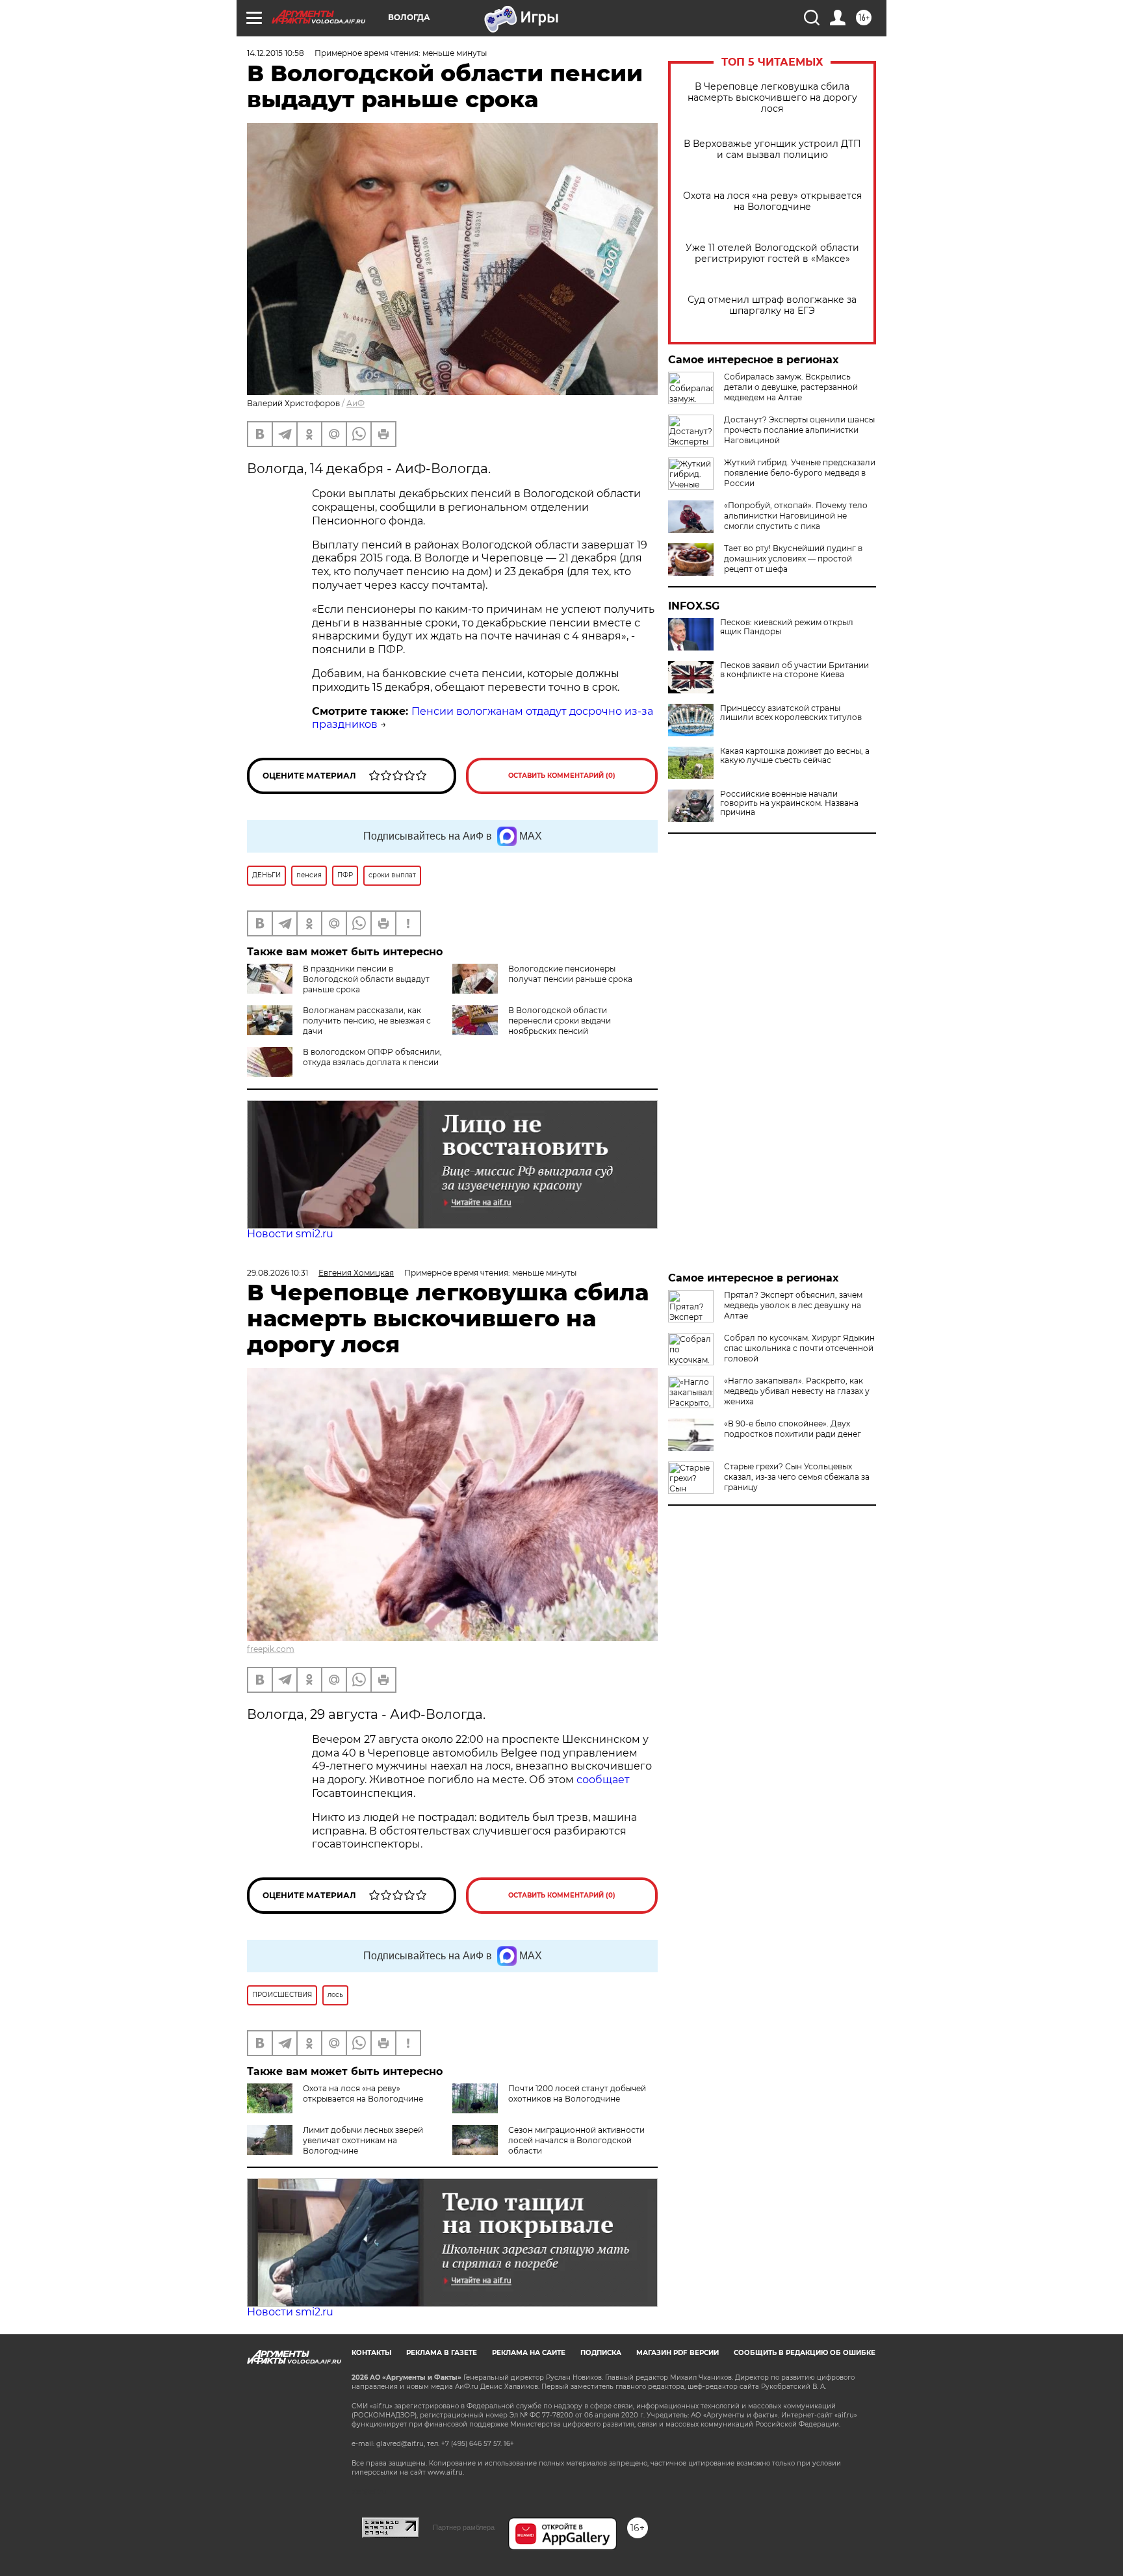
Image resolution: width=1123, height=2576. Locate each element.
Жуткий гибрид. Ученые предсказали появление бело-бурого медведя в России (800, 473)
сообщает (603, 1780)
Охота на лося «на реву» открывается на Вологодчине (772, 201)
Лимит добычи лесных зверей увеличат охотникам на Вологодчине (363, 2140)
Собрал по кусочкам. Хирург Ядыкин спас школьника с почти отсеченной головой (799, 1348)
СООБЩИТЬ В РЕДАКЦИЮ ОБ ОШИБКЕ (805, 2353)
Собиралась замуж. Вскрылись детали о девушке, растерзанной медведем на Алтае (791, 387)
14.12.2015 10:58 (276, 53)
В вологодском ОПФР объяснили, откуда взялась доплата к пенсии (372, 1057)
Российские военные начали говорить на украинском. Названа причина (789, 803)
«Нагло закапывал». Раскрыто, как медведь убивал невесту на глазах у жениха (797, 1391)
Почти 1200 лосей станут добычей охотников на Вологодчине (577, 2093)
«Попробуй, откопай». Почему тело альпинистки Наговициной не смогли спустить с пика (796, 516)
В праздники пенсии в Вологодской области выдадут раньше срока (366, 979)
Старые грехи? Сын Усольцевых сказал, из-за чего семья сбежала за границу (797, 1477)
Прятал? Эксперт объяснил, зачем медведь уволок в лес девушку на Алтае (793, 1305)
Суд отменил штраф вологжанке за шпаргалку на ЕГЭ (772, 305)
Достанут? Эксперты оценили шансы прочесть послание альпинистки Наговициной (799, 430)
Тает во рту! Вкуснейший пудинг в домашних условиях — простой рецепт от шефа (793, 559)
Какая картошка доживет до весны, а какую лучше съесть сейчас (795, 756)
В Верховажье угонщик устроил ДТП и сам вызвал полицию (772, 149)
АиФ (355, 403)
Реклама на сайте (529, 2353)
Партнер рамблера (464, 2527)
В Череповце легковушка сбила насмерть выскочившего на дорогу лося (772, 98)
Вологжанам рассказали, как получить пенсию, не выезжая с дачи (367, 1021)
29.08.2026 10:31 (278, 1273)
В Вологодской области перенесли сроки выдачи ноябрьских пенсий (560, 1021)
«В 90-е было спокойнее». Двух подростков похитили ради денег (793, 1429)
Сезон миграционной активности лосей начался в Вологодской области (576, 2140)
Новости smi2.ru (290, 1234)
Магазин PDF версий (678, 2353)
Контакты (371, 2353)
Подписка (601, 2353)
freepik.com (271, 1649)
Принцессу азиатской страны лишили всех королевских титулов (791, 713)
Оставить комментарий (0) (562, 776)
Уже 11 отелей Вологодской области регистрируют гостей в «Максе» (772, 253)
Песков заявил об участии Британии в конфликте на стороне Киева (794, 670)
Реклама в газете (442, 2353)
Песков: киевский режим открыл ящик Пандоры (787, 627)
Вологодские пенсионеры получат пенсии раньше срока (570, 974)
